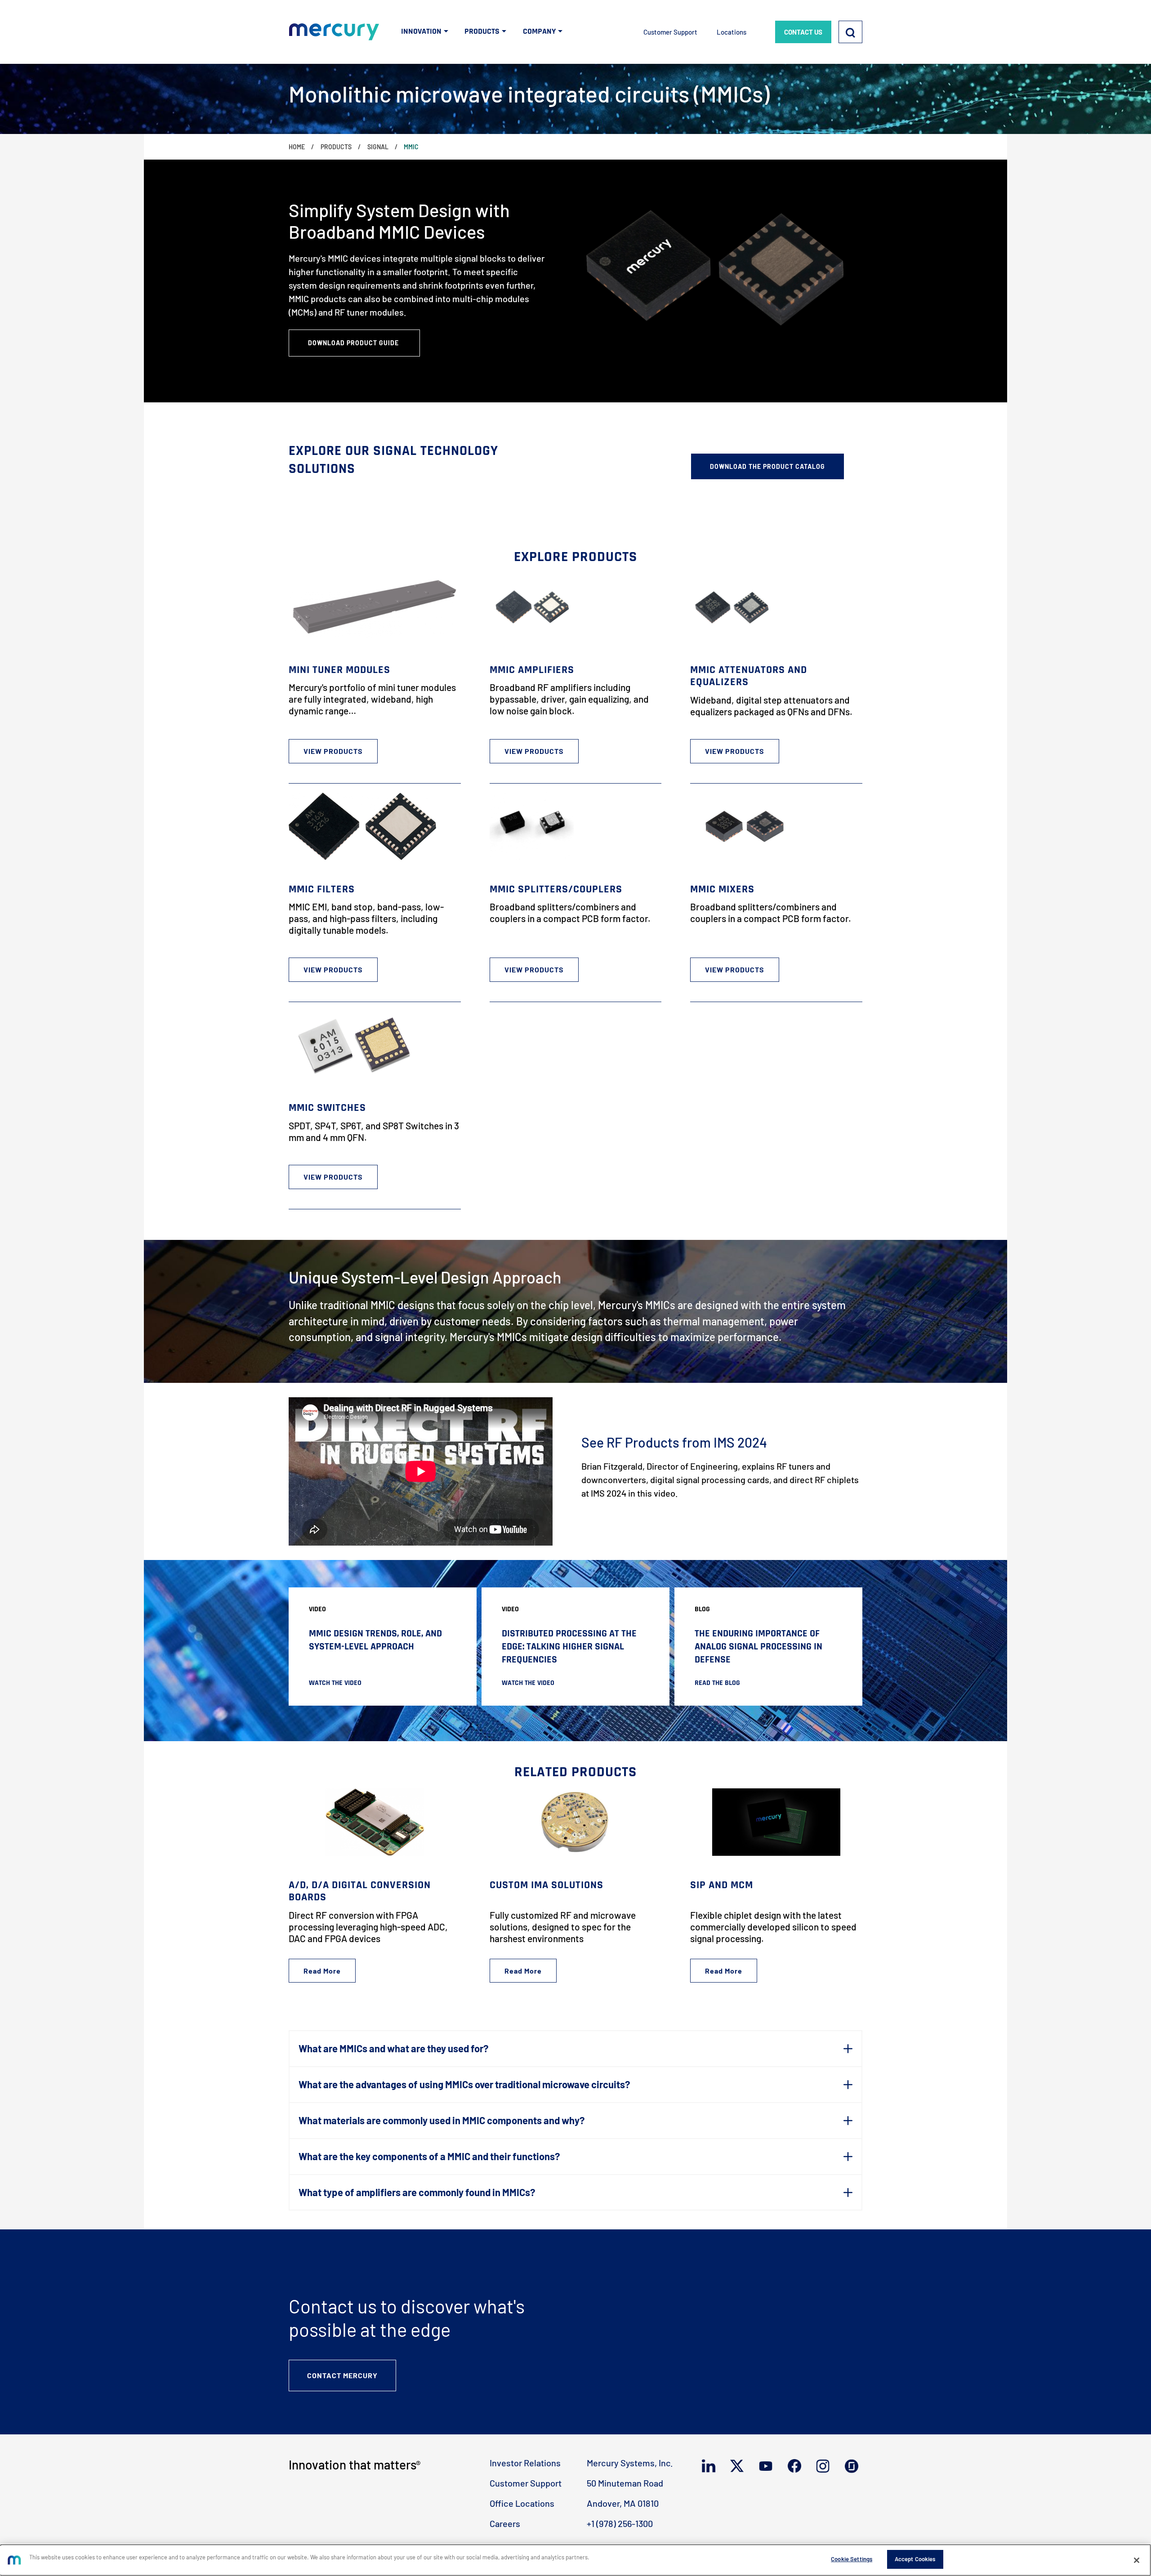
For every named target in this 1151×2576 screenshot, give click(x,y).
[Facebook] (796, 2466)
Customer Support (670, 32)
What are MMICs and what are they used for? (393, 2048)
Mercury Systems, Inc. (630, 2463)
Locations (732, 32)
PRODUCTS (482, 31)
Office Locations (522, 2503)
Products (336, 147)
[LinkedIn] (711, 2466)
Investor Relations (525, 2463)
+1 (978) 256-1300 (620, 2523)
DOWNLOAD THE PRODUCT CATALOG (767, 466)
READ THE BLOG (717, 1683)
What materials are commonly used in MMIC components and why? (442, 2120)
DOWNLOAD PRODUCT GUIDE (354, 343)
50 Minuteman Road (625, 2483)
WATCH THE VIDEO (335, 1683)
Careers (505, 2523)
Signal (378, 147)
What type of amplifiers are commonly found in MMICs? (417, 2192)
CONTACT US (803, 32)
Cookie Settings (852, 2559)
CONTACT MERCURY (342, 2375)
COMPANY (539, 31)
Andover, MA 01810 (623, 2503)
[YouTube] (768, 2466)
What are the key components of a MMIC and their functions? (429, 2156)
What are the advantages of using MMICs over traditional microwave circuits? (464, 2084)
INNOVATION (421, 31)
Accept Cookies (915, 2559)
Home (297, 147)
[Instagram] (825, 2466)
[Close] (1137, 2560)
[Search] (850, 32)
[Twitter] (739, 2466)
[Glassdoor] (854, 2466)
